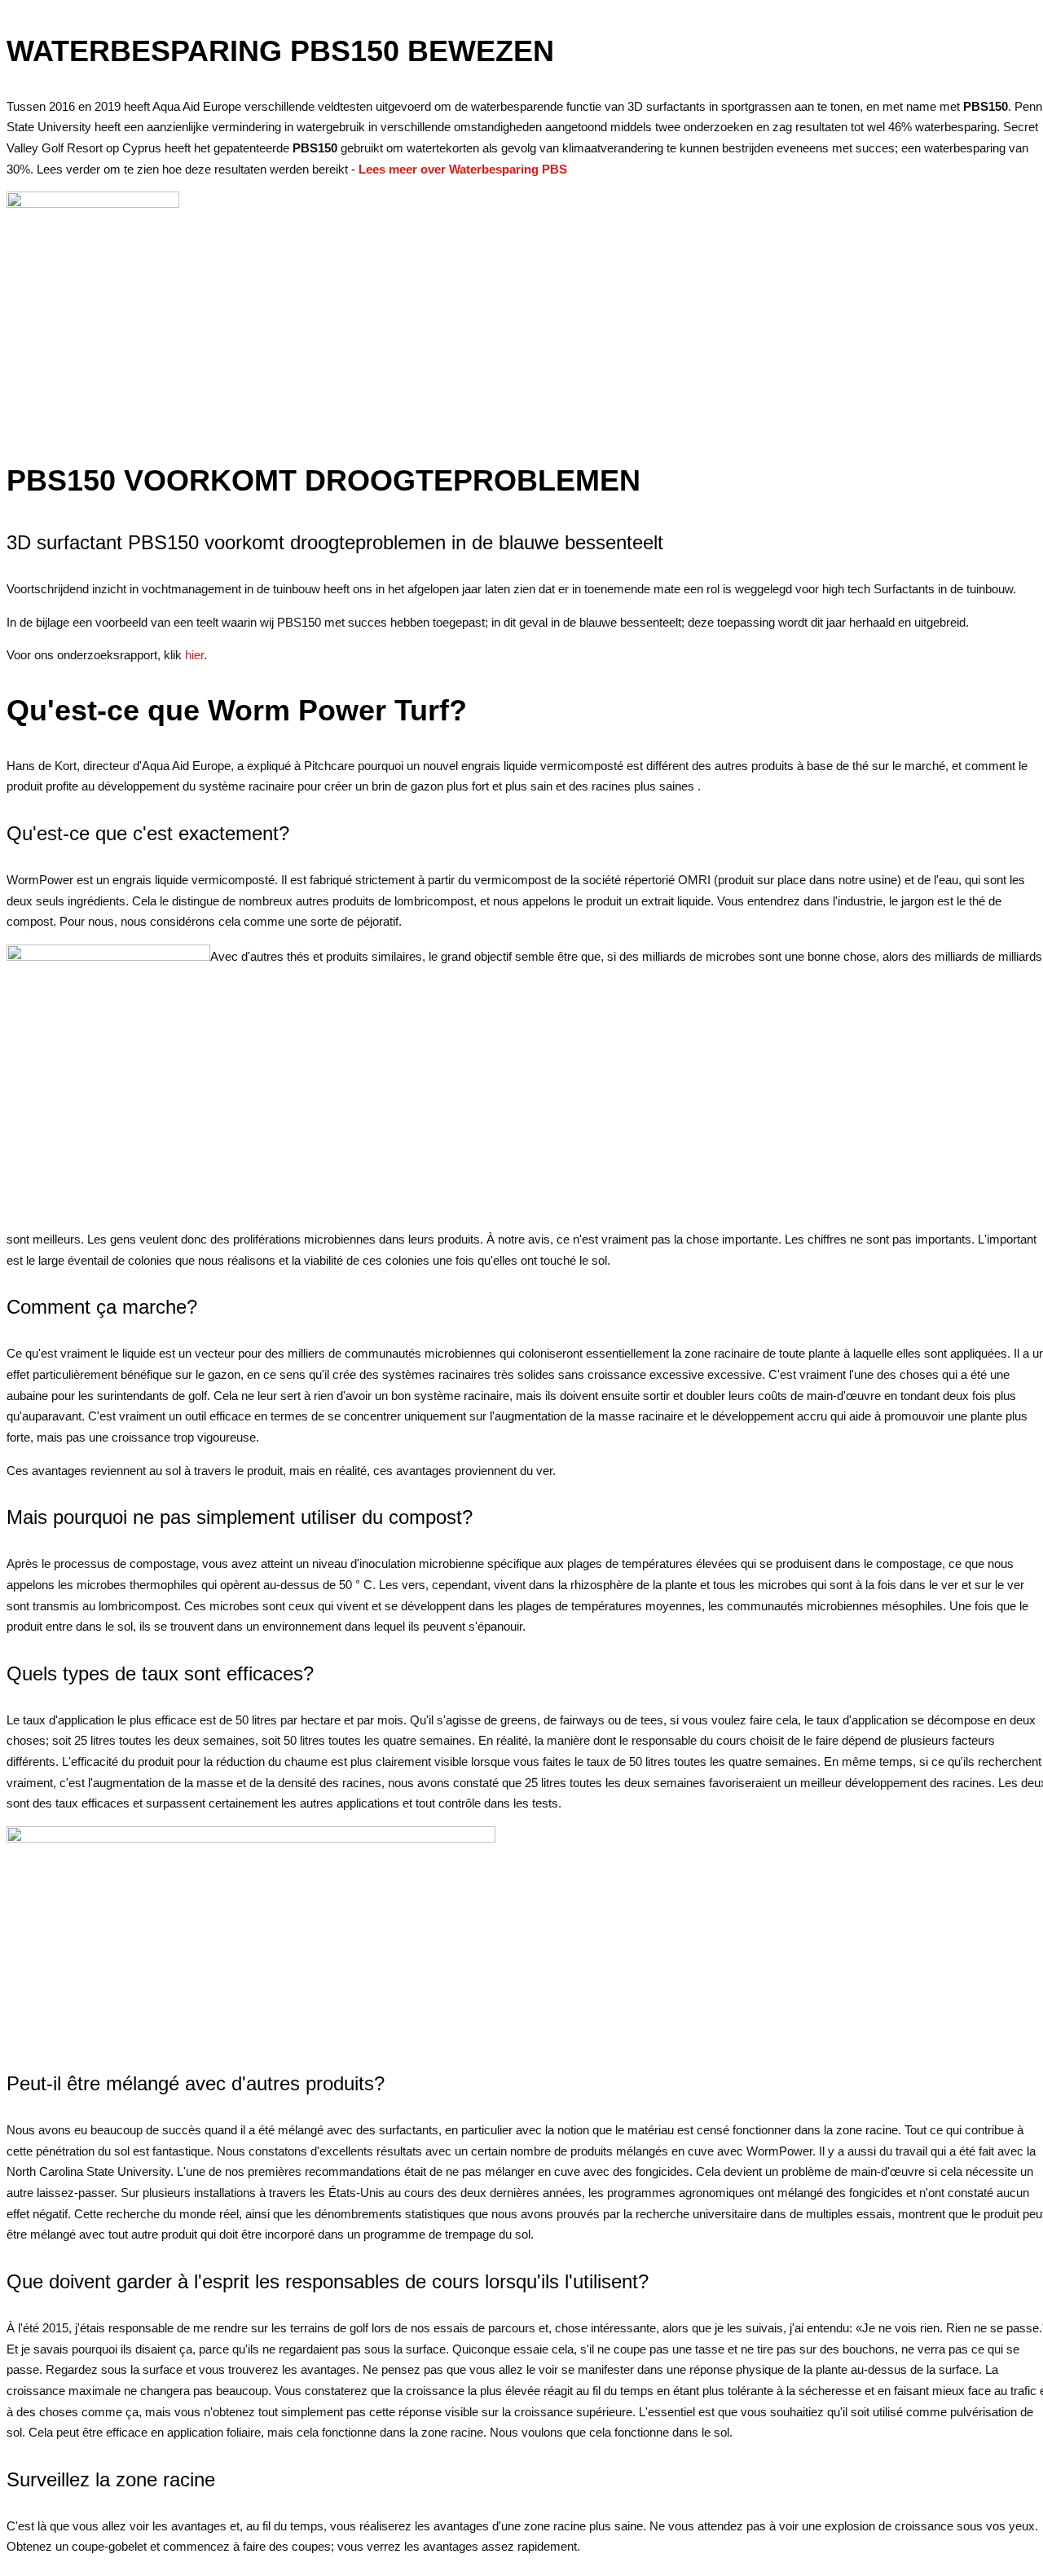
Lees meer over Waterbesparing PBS (463, 169)
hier (193, 655)
